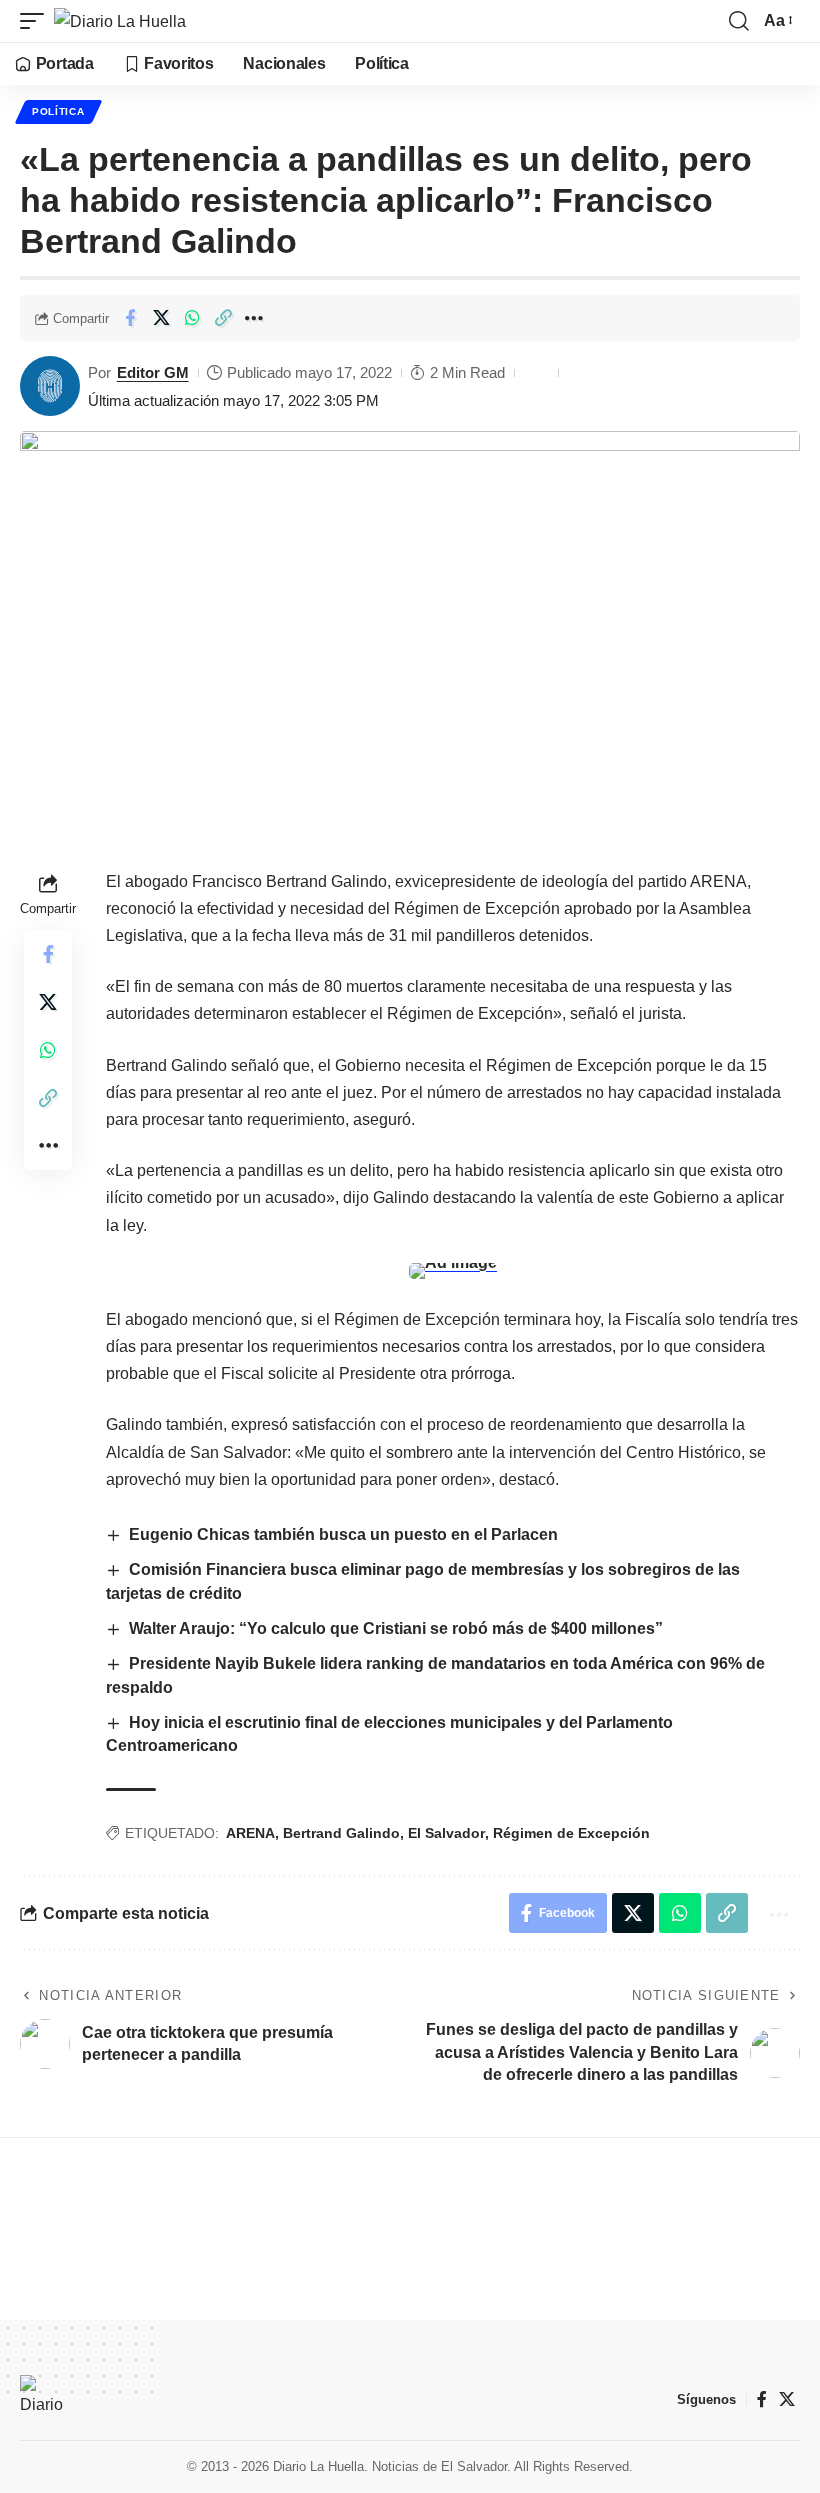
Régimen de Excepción (571, 1833)
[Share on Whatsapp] (192, 318)
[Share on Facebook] (130, 318)
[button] (37, 21)
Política (58, 111)
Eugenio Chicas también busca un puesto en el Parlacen (343, 1534)
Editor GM (153, 372)
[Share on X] (161, 318)
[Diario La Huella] (120, 21)
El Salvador (446, 1833)
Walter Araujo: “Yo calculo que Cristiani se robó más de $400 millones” (396, 1628)
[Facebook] (762, 2399)
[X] (787, 2399)
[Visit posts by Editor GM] (50, 386)
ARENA (250, 1833)
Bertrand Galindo (341, 1833)
